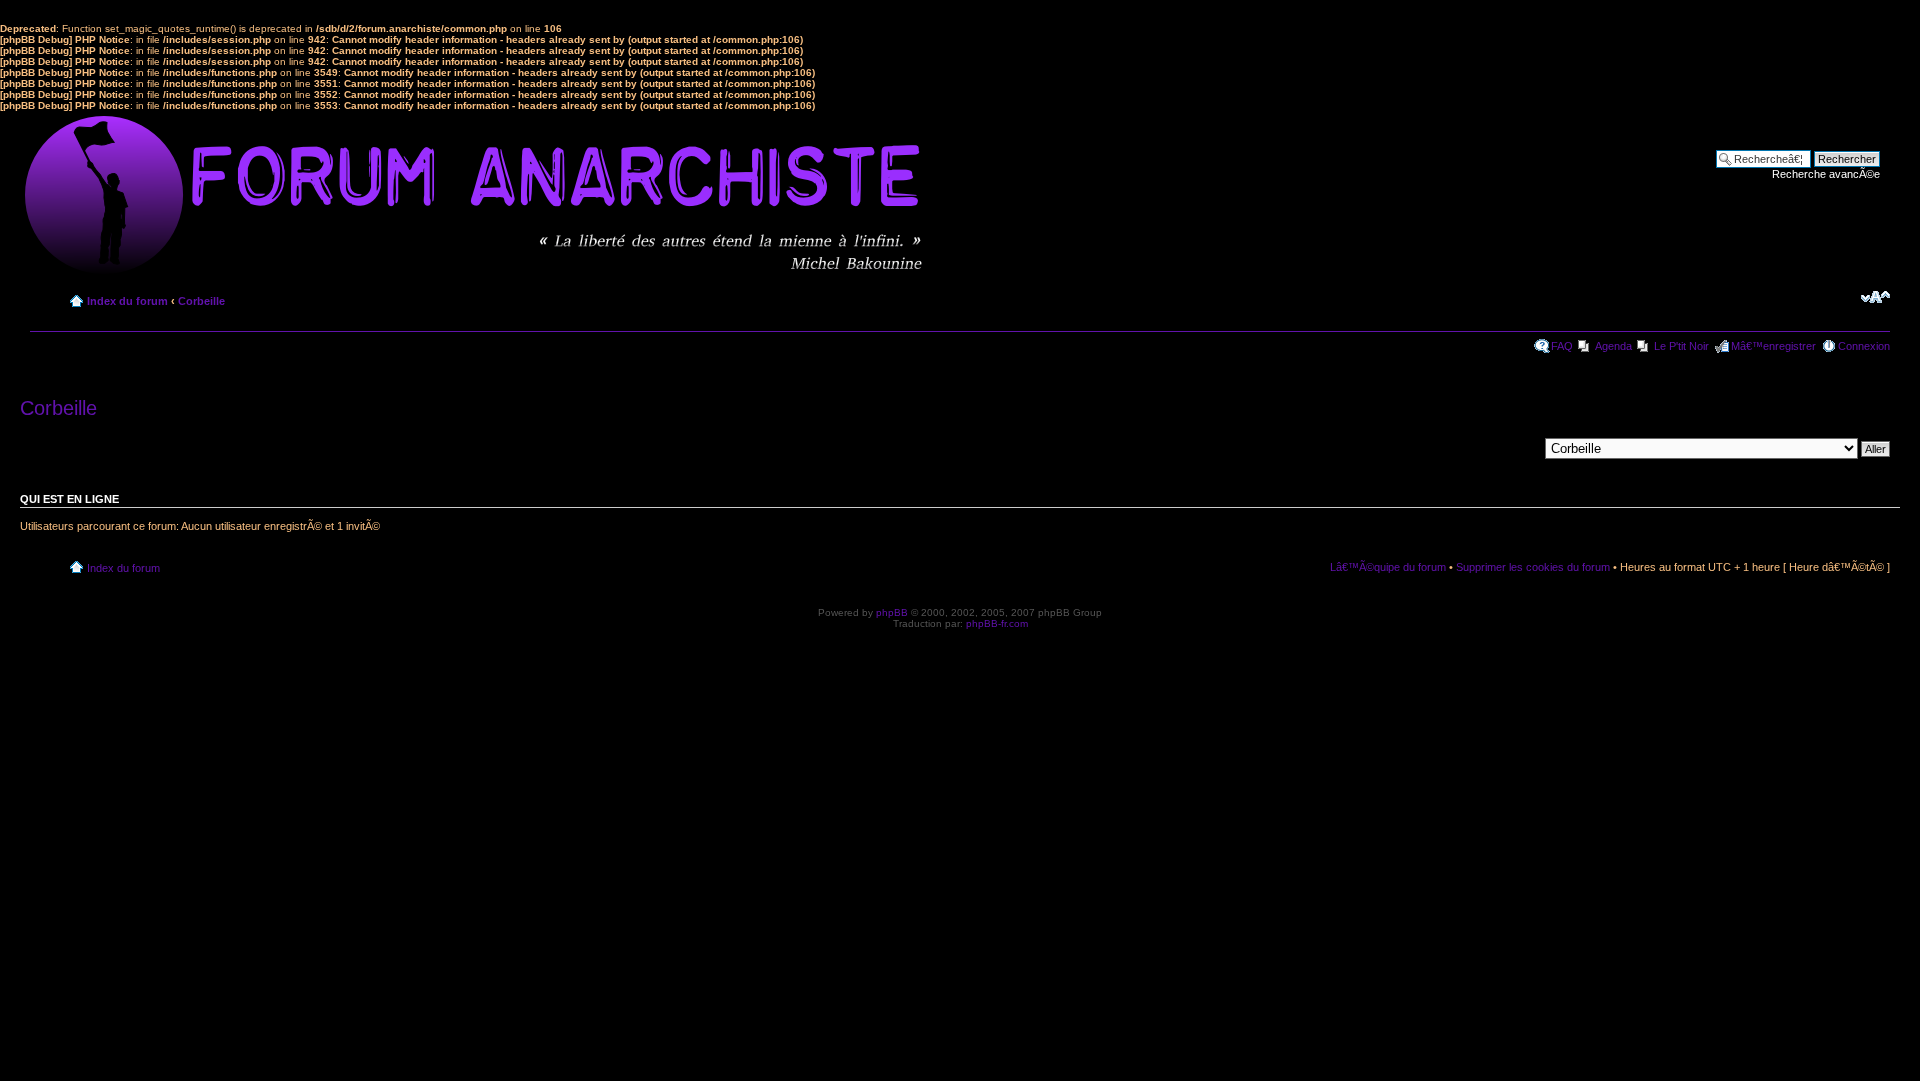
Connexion (1864, 346)
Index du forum (127, 301)
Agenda (1613, 346)
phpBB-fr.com (997, 623)
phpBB (892, 612)
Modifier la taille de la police (1875, 297)
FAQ (1562, 346)
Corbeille (201, 301)
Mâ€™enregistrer (1773, 346)
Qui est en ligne (69, 499)
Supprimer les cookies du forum (1533, 567)
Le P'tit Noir (1681, 346)
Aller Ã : (1518, 448)
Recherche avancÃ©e (1826, 174)
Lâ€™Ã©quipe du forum (1388, 567)
